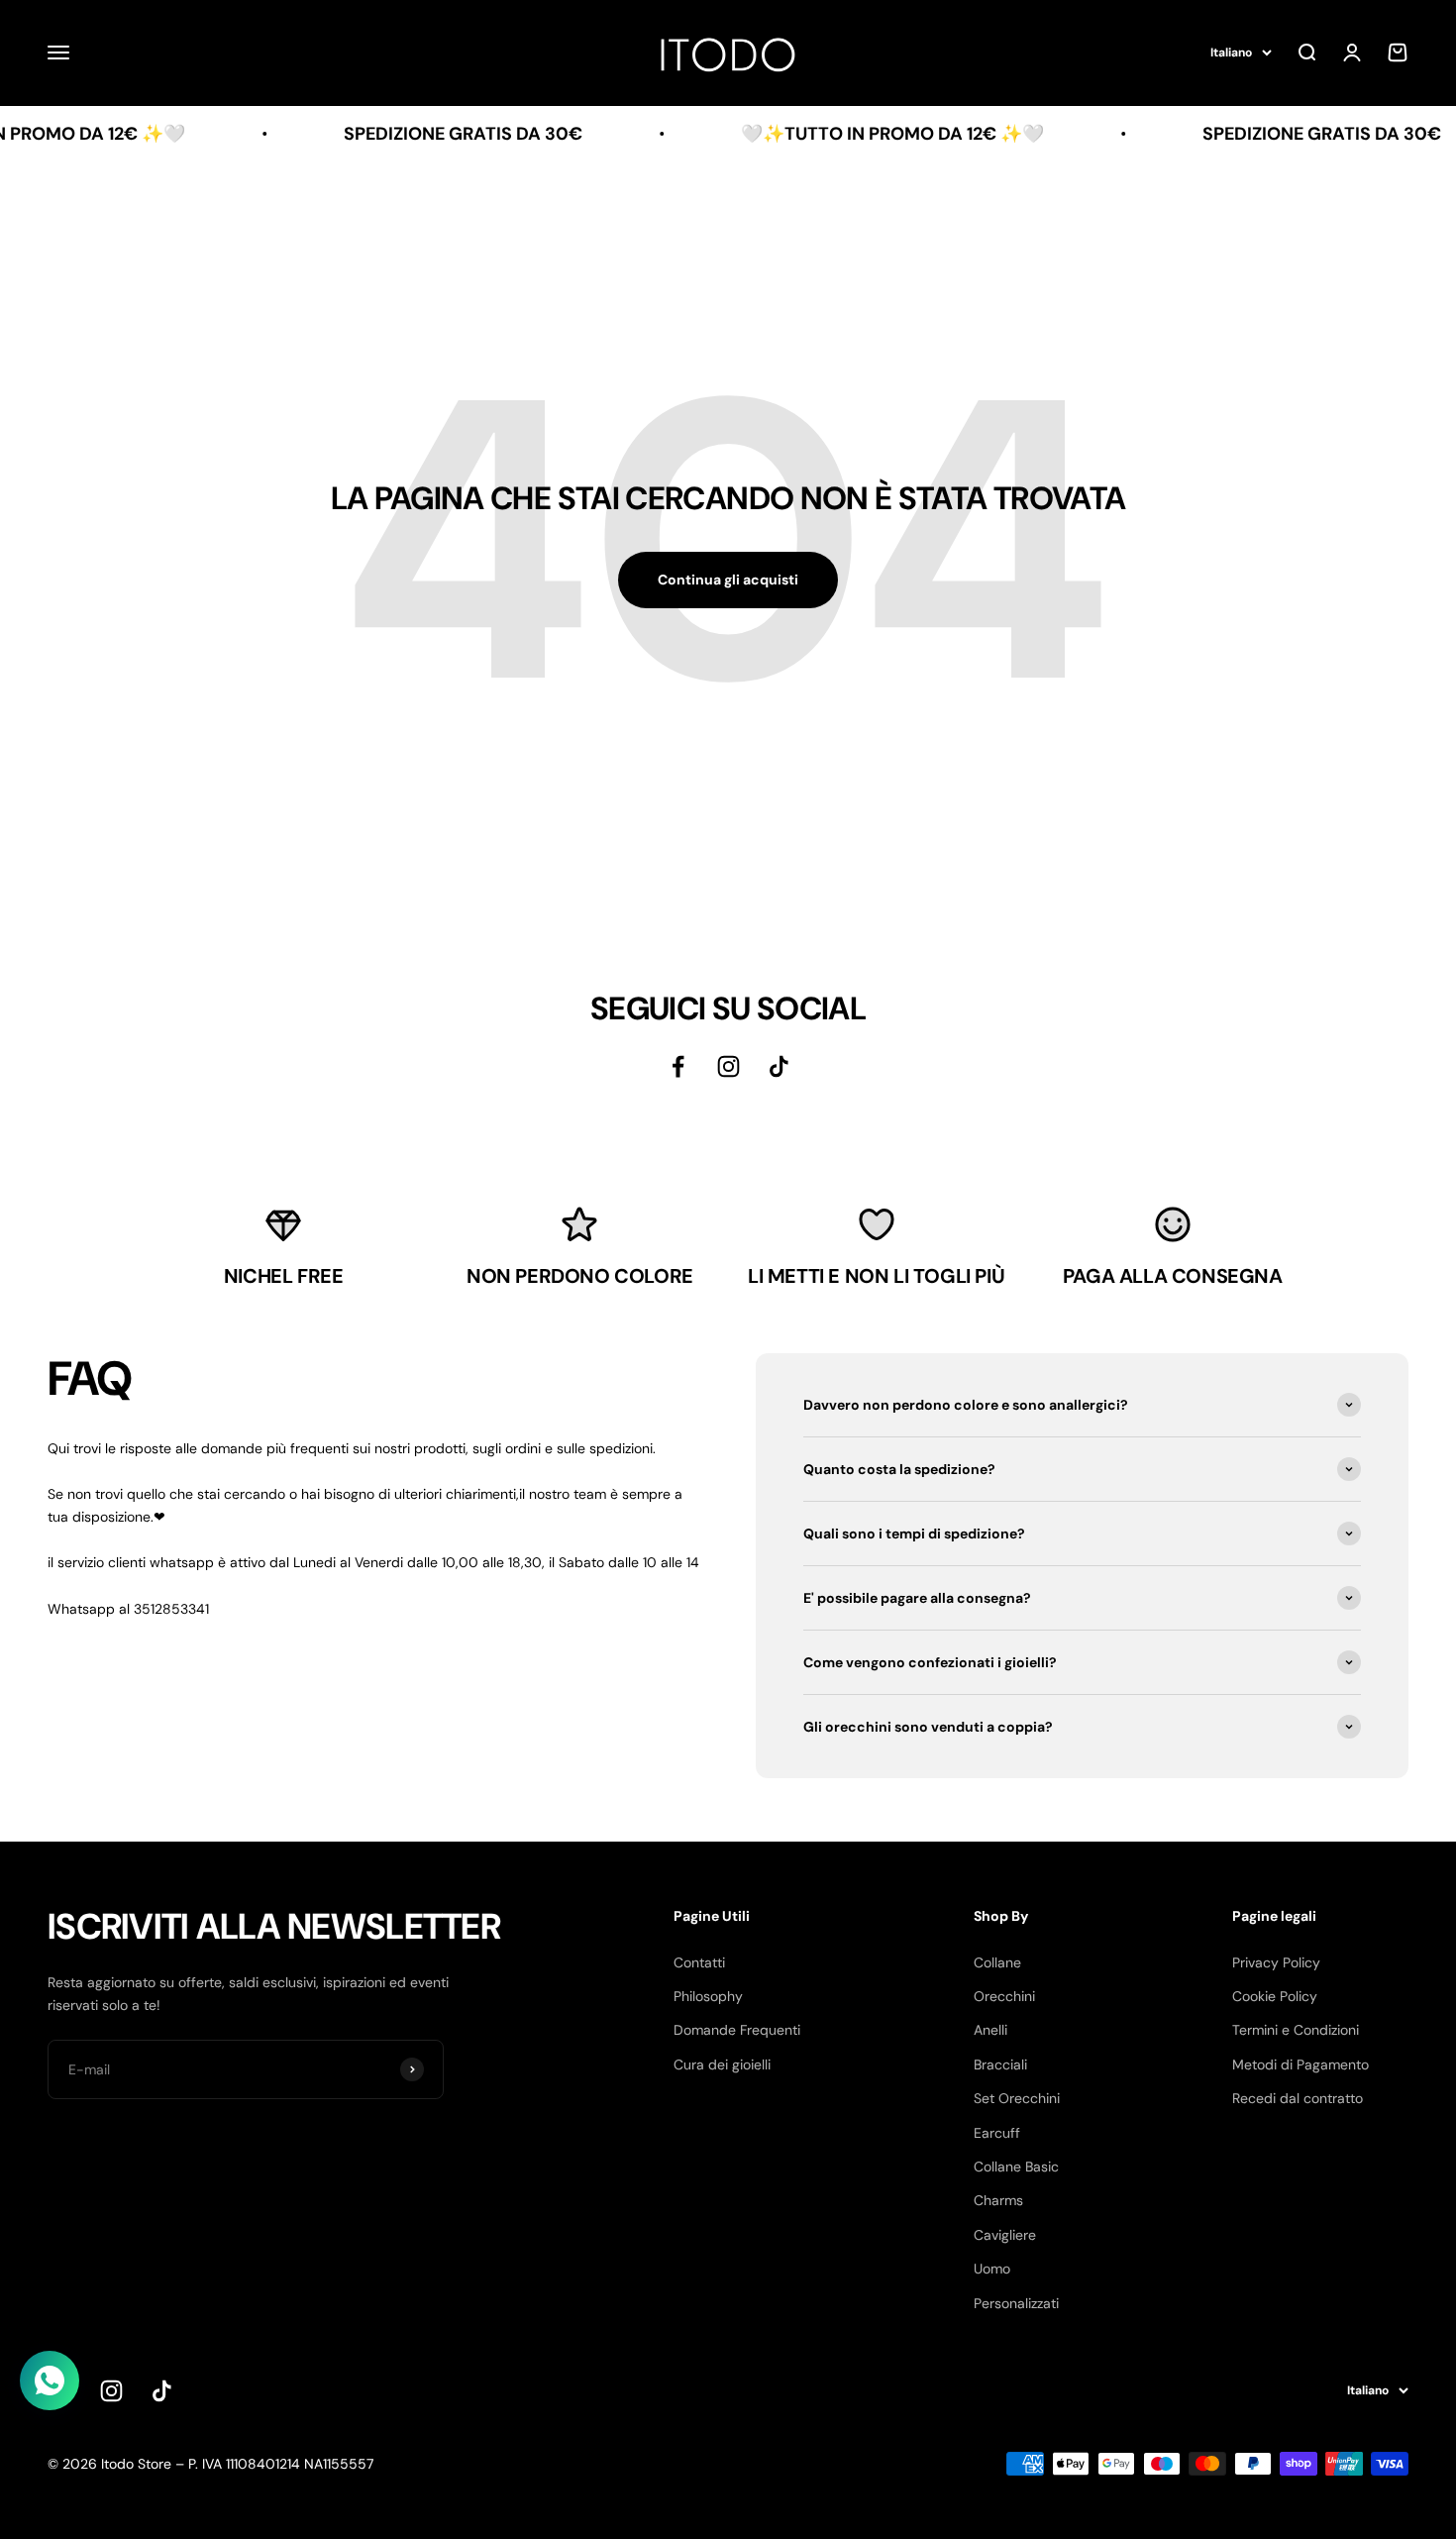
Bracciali (1000, 2064)
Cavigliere (1005, 2235)
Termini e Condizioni (1296, 2030)
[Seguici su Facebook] (678, 1066)
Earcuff (997, 2133)
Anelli (990, 2030)
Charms (998, 2200)
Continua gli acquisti (728, 580)
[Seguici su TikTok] (779, 1066)
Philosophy (708, 1996)
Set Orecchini (1017, 2098)
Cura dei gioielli (722, 2064)
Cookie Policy (1275, 1996)
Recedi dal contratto (1298, 2098)
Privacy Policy (1276, 1962)
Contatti (699, 1962)
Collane (997, 1962)
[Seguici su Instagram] (728, 1066)
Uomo (992, 2269)
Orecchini (1004, 1996)
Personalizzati (1016, 2303)
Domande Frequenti (737, 2030)
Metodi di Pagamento (1300, 2064)
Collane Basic (1016, 2167)
